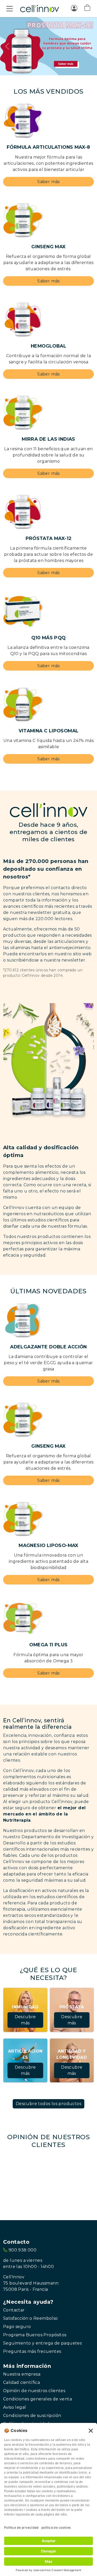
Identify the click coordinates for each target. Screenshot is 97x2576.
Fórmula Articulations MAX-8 (48, 147)
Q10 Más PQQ (48, 638)
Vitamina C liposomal (49, 731)
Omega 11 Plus (48, 1645)
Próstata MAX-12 (49, 538)
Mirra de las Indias (48, 439)
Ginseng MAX (48, 247)
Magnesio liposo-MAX (48, 1545)
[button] (87, 9)
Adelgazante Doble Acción (48, 1347)
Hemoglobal (48, 346)
